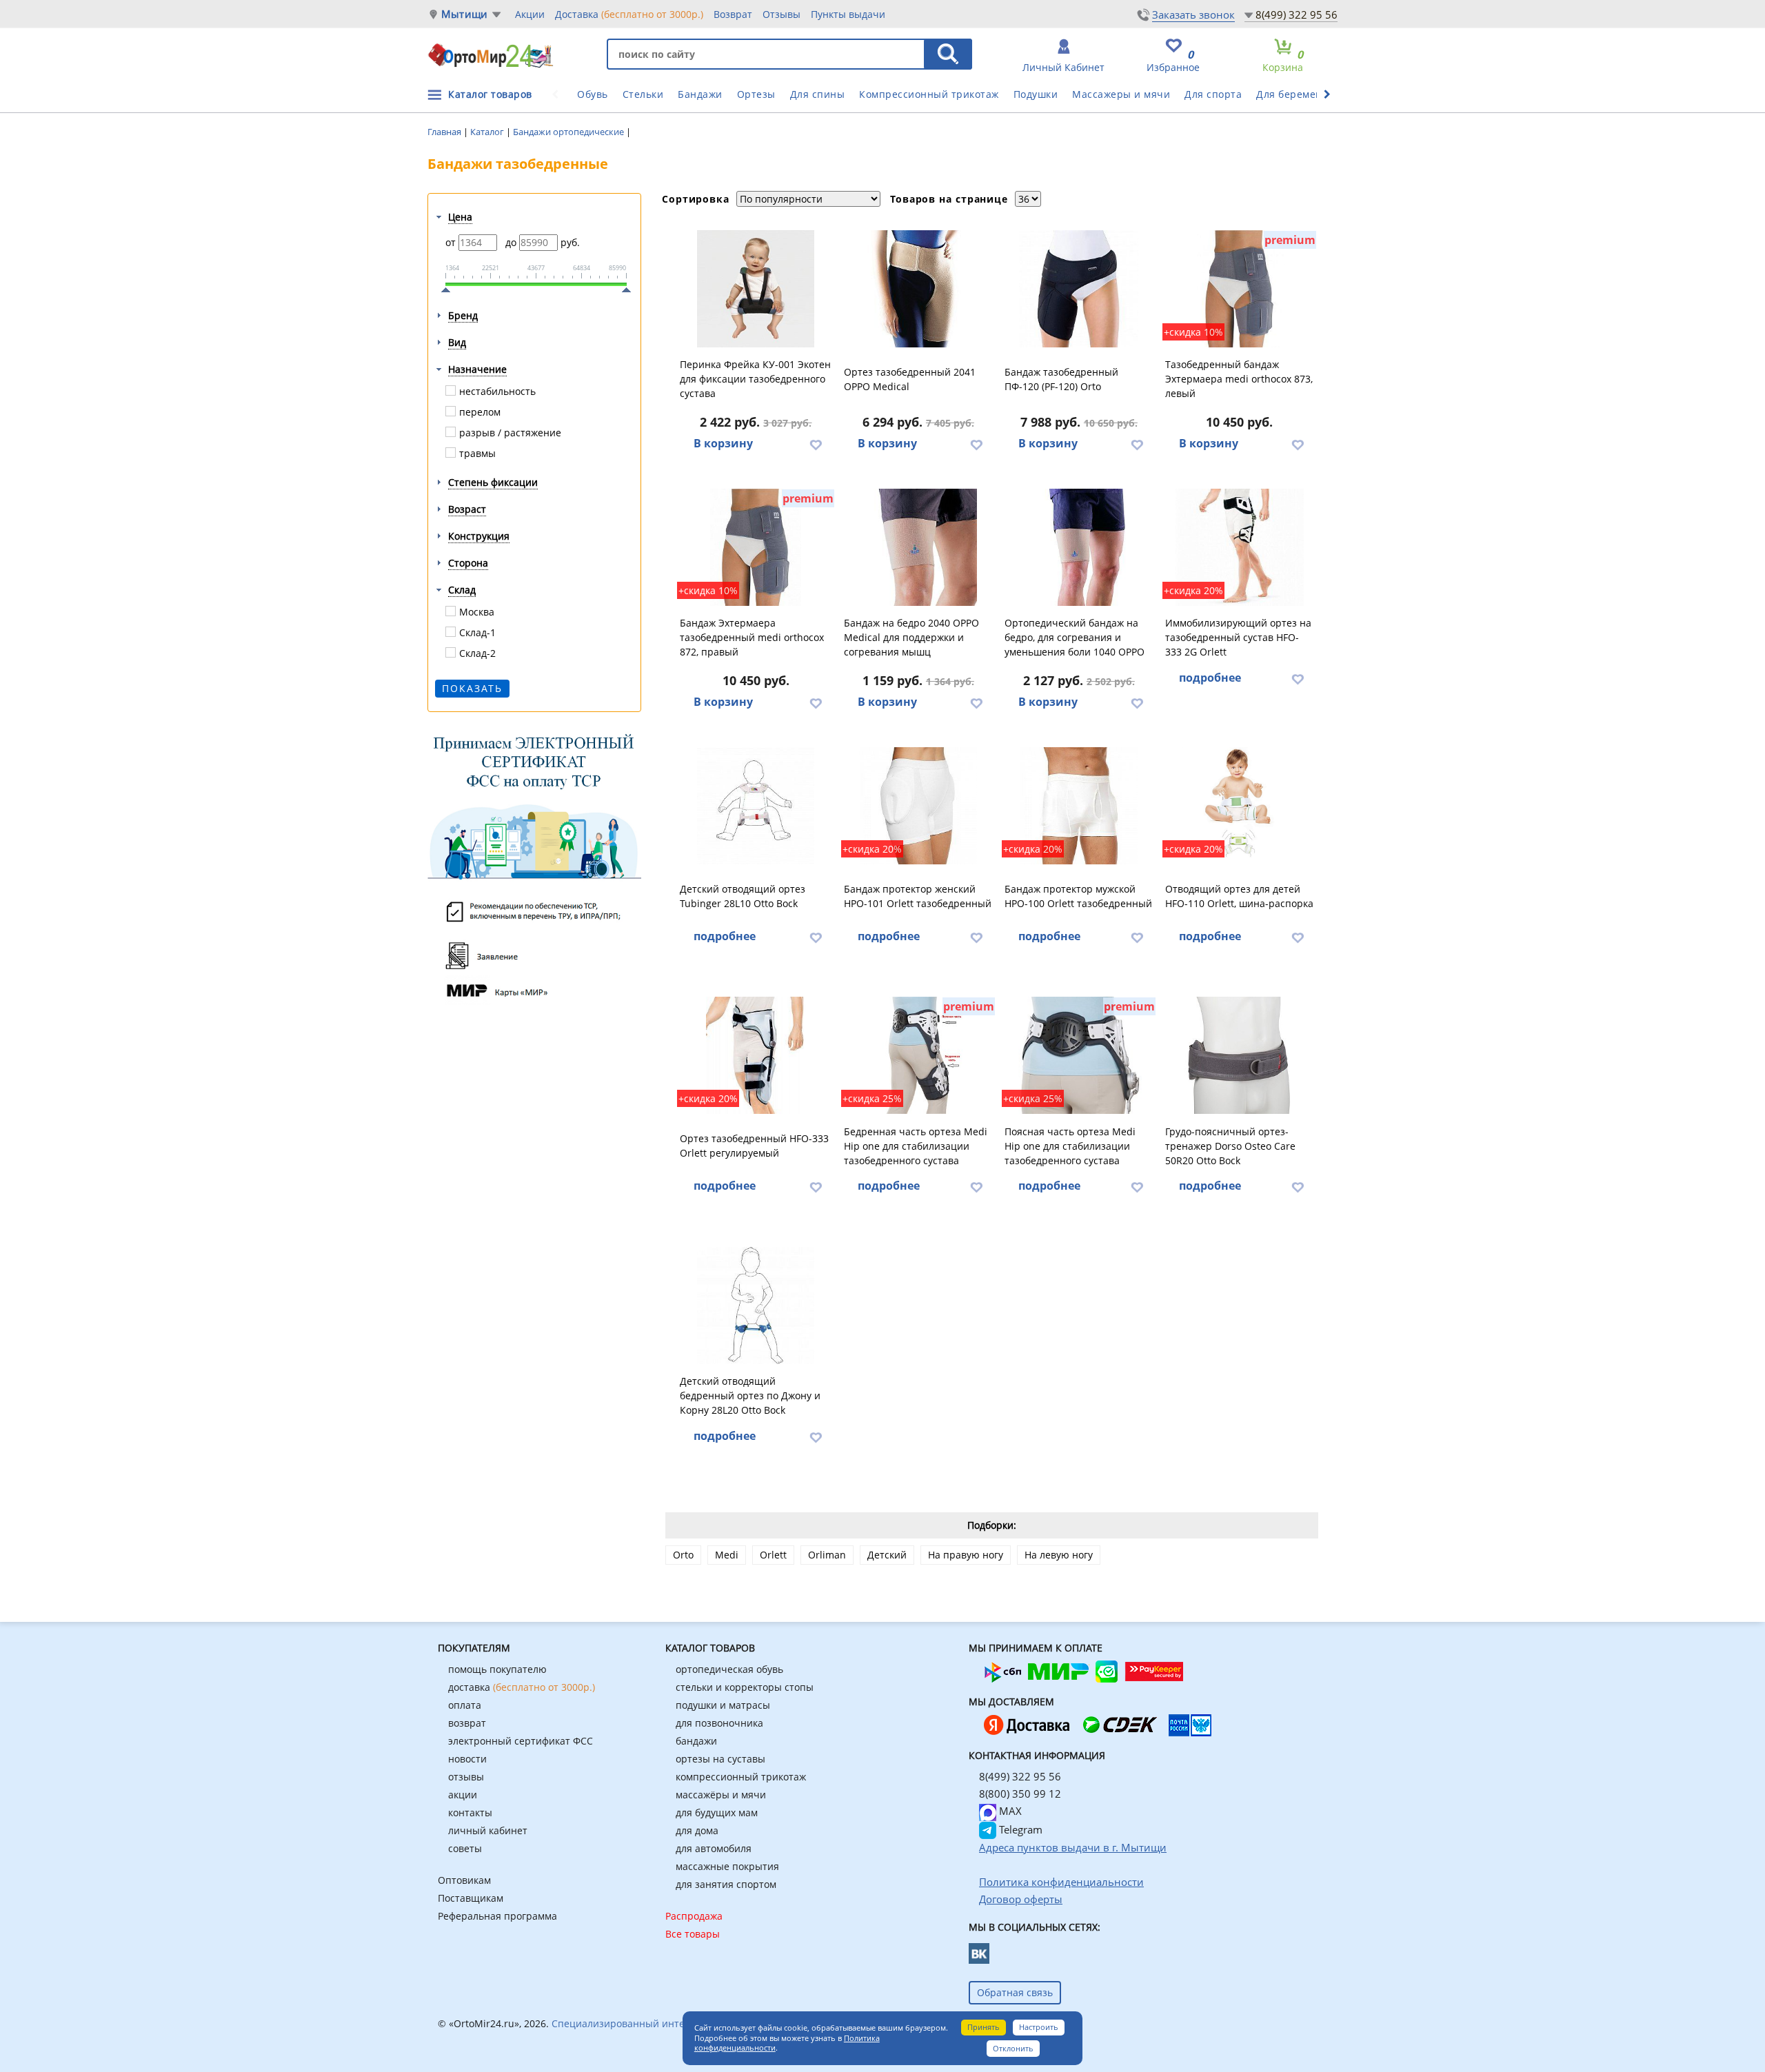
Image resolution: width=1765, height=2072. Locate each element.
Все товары (693, 1934)
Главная (445, 132)
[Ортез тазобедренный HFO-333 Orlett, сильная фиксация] (756, 1055)
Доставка (629, 14)
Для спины (818, 94)
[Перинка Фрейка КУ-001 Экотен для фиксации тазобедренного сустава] (756, 289)
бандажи (696, 1741)
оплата (465, 1705)
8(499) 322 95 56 (1297, 14)
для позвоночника (719, 1723)
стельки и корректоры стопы (745, 1687)
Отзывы (781, 14)
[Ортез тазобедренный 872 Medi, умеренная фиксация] (756, 547)
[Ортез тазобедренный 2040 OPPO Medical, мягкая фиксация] (918, 547)
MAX (1009, 1811)
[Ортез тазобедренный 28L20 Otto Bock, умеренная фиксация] (756, 1306)
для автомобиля (714, 1848)
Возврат (733, 14)
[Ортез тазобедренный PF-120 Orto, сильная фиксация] (1079, 289)
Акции (530, 14)
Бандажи (700, 94)
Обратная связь (1015, 1992)
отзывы (466, 1777)
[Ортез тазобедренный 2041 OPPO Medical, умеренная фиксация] (918, 289)
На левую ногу (1059, 1555)
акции (463, 1795)
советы (465, 1848)
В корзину (723, 443)
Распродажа (694, 1916)
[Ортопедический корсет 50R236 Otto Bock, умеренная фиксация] (1240, 1055)
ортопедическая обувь (729, 1669)
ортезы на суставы (720, 1759)
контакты (470, 1812)
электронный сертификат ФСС (521, 1741)
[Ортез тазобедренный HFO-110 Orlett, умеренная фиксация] (1240, 806)
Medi (727, 1555)
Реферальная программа (497, 1916)
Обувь (593, 94)
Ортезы (756, 94)
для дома (697, 1830)
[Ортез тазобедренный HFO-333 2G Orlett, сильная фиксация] (1240, 547)
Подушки (1036, 94)
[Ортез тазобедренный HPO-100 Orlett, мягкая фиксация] (1079, 806)
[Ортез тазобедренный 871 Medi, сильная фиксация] (918, 1055)
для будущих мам (717, 1812)
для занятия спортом (726, 1884)
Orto (683, 1555)
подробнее (1210, 678)
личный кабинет (488, 1830)
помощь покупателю (497, 1669)
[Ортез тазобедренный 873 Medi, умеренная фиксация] (1240, 289)
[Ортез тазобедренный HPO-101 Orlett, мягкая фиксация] (918, 806)
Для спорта (1213, 94)
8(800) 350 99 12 (1020, 1794)
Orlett (773, 1555)
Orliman (827, 1555)
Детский (887, 1555)
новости (467, 1759)
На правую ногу (966, 1555)
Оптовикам (464, 1880)
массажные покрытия (727, 1866)
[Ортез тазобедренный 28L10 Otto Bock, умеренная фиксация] (756, 806)
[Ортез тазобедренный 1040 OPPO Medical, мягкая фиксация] (1079, 547)
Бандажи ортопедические (569, 132)
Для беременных (1299, 94)
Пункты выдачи (848, 14)
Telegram (1019, 1829)
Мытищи (464, 14)
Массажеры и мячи (1121, 94)
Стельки (643, 94)
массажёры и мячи (721, 1795)
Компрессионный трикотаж (929, 94)
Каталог (488, 132)
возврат (467, 1723)
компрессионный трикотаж (741, 1777)
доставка (522, 1687)
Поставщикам (471, 1898)
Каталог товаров (490, 94)
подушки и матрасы (723, 1705)
